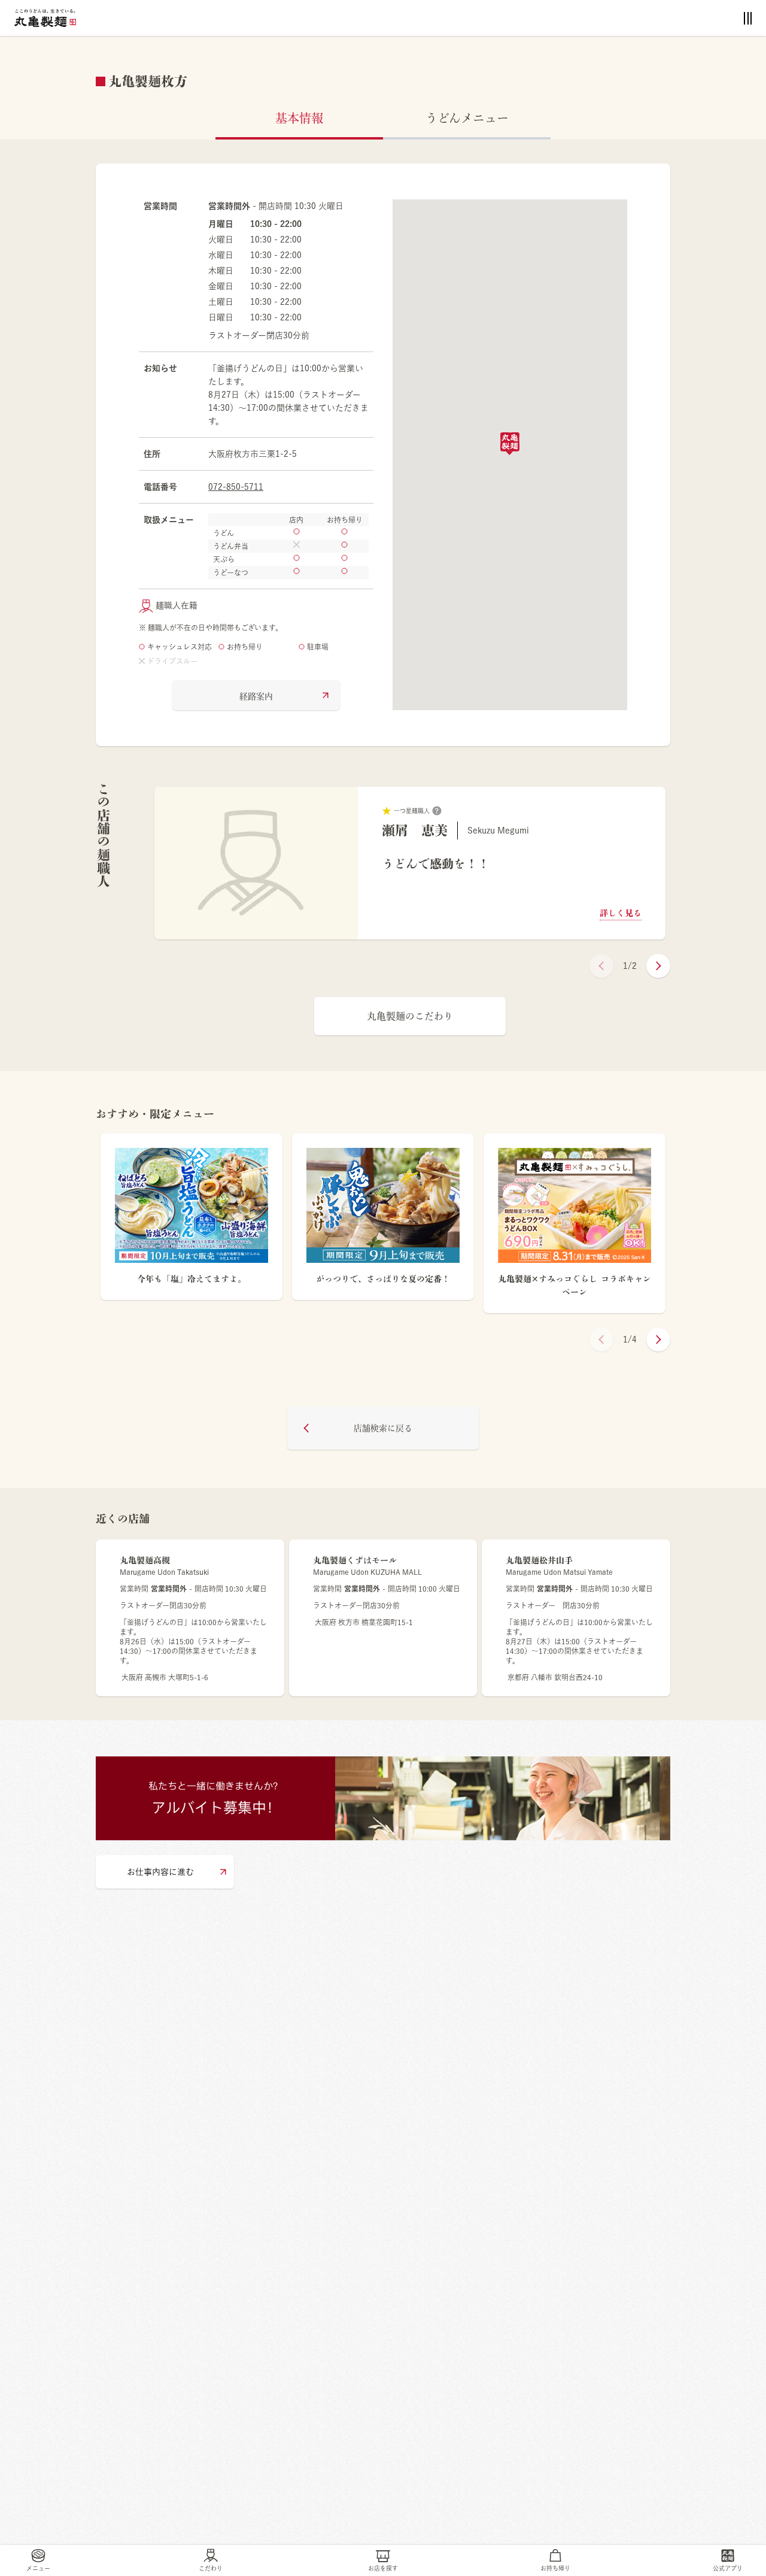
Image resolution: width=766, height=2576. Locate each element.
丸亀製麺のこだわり (410, 1016)
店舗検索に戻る (383, 1428)
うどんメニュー (467, 118)
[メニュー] (748, 18)
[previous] (601, 966)
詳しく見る (621, 913)
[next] (658, 966)
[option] (410, 863)
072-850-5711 (236, 487)
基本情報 (299, 118)
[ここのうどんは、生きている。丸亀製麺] (45, 18)
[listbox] (410, 863)
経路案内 (256, 696)
